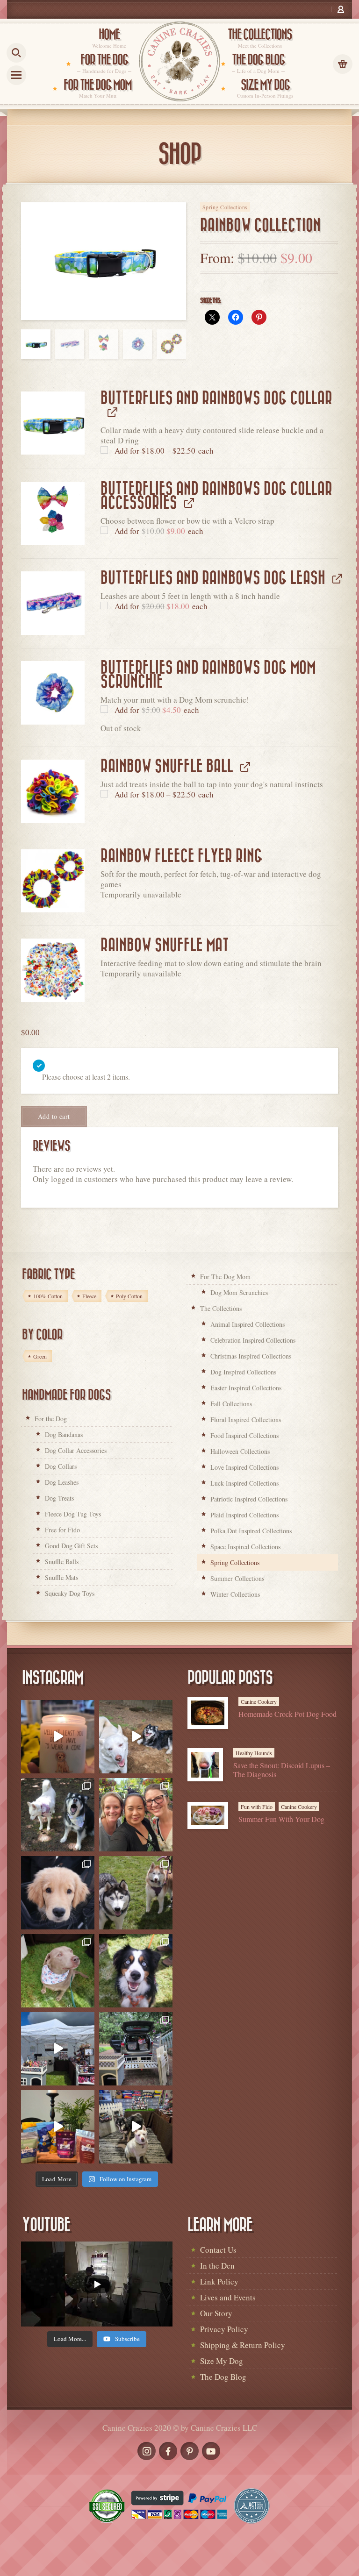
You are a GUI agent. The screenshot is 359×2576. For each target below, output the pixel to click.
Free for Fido (62, 1530)
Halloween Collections (240, 1451)
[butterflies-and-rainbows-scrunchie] (53, 693)
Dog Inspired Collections (243, 1372)
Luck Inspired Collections (244, 1483)
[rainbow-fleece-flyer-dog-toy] (53, 881)
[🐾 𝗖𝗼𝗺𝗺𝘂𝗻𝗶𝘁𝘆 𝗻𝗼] (58, 1815)
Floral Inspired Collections (246, 1420)
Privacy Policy (224, 2329)
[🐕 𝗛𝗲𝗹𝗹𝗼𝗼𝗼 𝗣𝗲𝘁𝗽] (136, 2049)
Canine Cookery (259, 1701)
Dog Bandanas (64, 1434)
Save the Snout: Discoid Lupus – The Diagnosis (282, 1770)
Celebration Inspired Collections (253, 1340)
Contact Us (218, 2250)
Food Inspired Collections (244, 1435)
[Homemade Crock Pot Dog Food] (208, 1713)
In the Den (217, 2266)
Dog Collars (61, 1466)
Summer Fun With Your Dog (281, 1819)
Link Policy (219, 2281)
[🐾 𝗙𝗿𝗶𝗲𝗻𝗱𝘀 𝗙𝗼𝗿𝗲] (136, 1893)
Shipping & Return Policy (243, 2345)
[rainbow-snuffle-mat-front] (53, 970)
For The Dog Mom (225, 1277)
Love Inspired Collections (244, 1467)
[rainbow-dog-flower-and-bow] (53, 514)
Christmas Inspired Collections (251, 1356)
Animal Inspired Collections (248, 1324)
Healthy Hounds (254, 1753)
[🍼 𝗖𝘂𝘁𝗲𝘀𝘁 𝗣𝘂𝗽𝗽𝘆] (58, 1893)
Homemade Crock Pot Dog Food (287, 1714)
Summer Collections (237, 1578)
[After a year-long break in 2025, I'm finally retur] (136, 2127)
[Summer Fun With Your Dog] (208, 1815)
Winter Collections (235, 1594)
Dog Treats (59, 1498)
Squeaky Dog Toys (70, 1593)
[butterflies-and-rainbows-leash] (53, 603)
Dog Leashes (62, 1482)
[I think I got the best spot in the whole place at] (58, 2049)
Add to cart (54, 1116)
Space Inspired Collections (245, 1547)
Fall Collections (231, 1404)
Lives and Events (228, 2297)
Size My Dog (222, 2361)
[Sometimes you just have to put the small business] (136, 1815)
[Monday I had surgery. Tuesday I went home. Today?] (58, 1737)
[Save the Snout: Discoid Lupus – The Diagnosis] (205, 1765)
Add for (163, 451)
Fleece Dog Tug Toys (73, 1514)
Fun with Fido (257, 1807)
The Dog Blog (223, 2377)
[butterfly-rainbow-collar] (53, 423)
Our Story (216, 2313)
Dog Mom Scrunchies (239, 1292)
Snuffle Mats (61, 1577)
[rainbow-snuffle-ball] (53, 791)
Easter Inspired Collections (246, 1388)
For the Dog (51, 1419)
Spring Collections (225, 207)
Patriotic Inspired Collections (249, 1499)
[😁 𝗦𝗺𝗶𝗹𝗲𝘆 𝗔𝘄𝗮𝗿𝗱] (136, 1971)
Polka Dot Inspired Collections (251, 1531)
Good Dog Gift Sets (71, 1546)
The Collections (221, 1308)
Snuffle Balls (62, 1562)
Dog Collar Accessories (76, 1450)
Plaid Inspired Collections (244, 1515)
